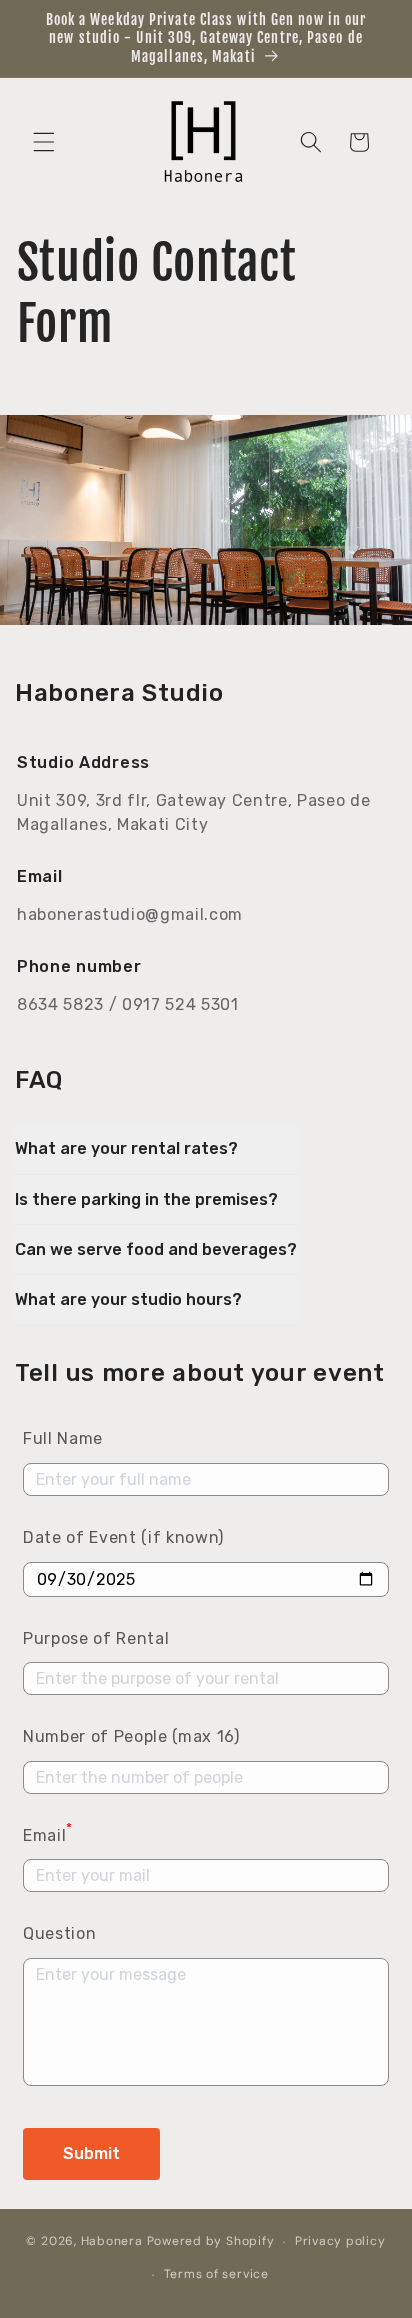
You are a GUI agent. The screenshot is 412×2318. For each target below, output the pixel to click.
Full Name (63, 1438)
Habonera (112, 2242)
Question (59, 1933)
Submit (91, 2153)
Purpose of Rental (96, 1638)
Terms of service (216, 2274)
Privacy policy (340, 2241)
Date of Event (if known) (123, 1537)
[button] (44, 142)
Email (48, 1833)
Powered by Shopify (211, 2242)
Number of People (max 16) (131, 1736)
